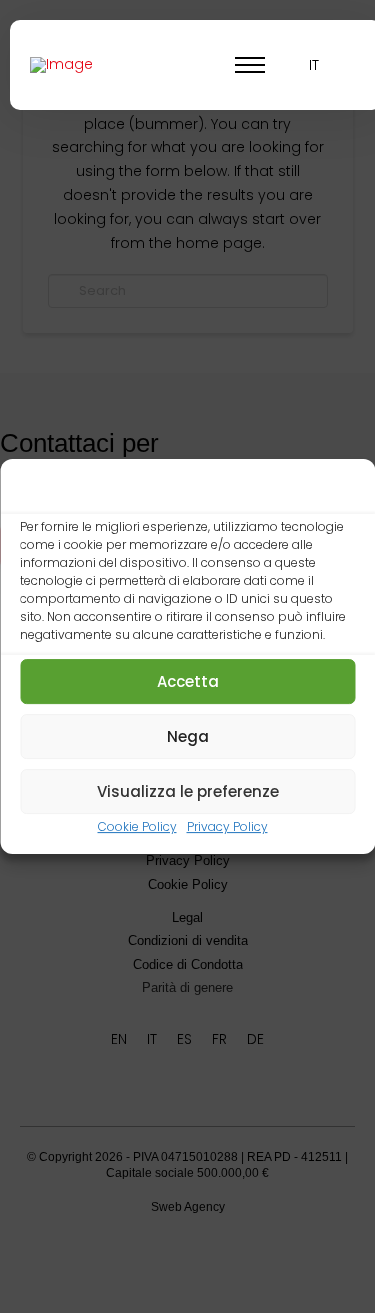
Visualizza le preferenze (188, 791)
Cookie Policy (137, 827)
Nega (188, 736)
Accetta (188, 681)
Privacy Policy (227, 827)
